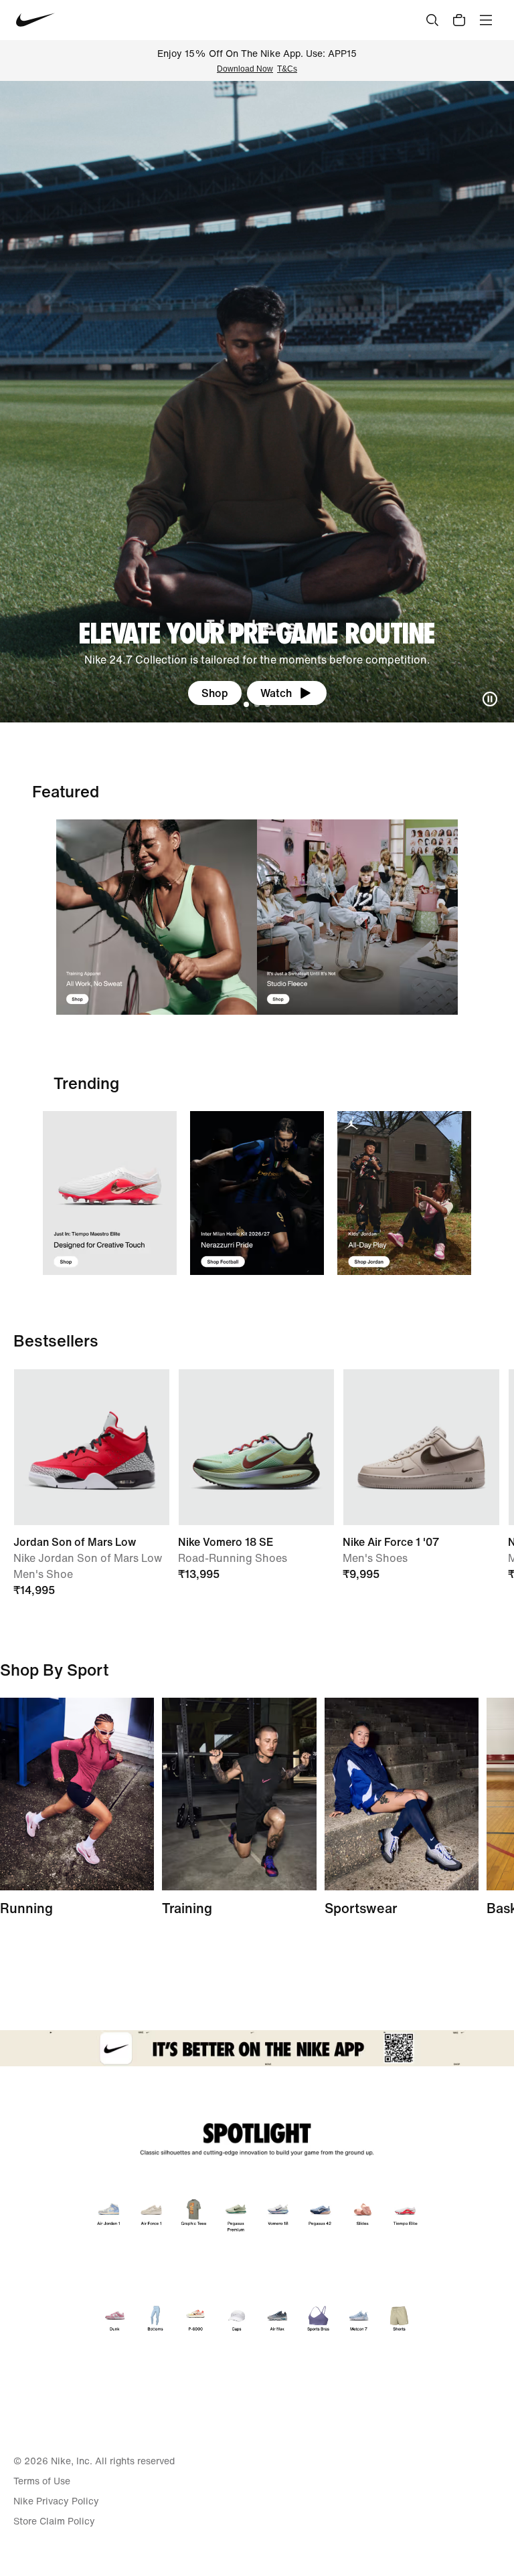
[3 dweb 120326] (404, 1193)
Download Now (245, 69)
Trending (86, 1083)
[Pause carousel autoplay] (490, 699)
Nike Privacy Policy (56, 2501)
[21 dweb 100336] (157, 917)
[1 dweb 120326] (110, 1193)
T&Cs (287, 69)
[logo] (35, 20)
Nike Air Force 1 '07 (391, 1542)
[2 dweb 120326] (239, 1794)
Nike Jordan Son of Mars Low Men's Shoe (88, 1566)
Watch (282, 693)
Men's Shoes (375, 1558)
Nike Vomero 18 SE (226, 1542)
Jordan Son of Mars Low (75, 1542)
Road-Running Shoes (233, 1558)
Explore (215, 693)
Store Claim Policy (54, 2521)
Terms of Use (42, 2481)
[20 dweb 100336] (357, 917)
